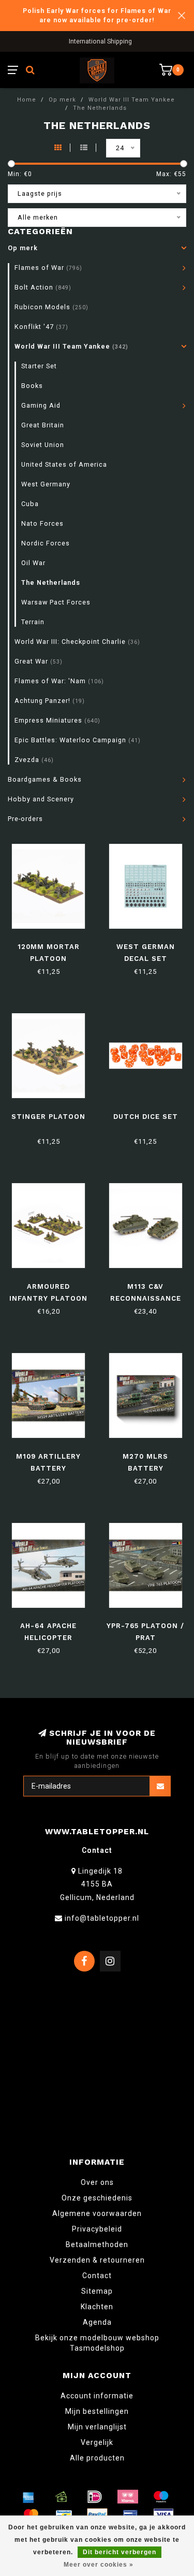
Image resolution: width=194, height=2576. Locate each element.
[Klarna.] (128, 2497)
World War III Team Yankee (71, 346)
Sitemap (97, 2291)
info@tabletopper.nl (102, 1918)
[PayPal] (97, 2515)
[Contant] (62, 2497)
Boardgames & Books (45, 779)
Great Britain (43, 425)
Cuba (30, 504)
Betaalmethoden (97, 2244)
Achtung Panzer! (50, 701)
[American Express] (28, 2497)
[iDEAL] (95, 2497)
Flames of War (48, 268)
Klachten (97, 2307)
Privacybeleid (97, 2229)
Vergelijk (97, 2442)
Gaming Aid (41, 405)
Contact (97, 2276)
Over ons (97, 2182)
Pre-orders (25, 819)
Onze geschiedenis (97, 2198)
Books (32, 386)
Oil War (33, 563)
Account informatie (97, 2396)
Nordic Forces (46, 543)
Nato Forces (42, 523)
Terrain (33, 622)
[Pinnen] (130, 2515)
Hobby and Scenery (41, 799)
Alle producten (97, 2458)
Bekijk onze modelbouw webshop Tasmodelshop (97, 2343)
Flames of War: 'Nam (59, 681)
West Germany (46, 484)
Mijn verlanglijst (97, 2427)
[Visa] (163, 2515)
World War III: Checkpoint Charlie (77, 642)
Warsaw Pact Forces (56, 602)
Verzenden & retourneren (97, 2260)
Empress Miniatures (57, 720)
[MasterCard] (31, 2515)
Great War (39, 661)
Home (27, 100)
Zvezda (34, 760)
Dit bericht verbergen (120, 2552)
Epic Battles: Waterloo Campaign (78, 740)
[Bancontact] (64, 2515)
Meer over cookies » (99, 2565)
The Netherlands (51, 582)
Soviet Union (43, 445)
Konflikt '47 (41, 327)
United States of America (64, 464)
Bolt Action (43, 287)
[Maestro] (161, 2497)
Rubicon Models (51, 307)
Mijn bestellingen (97, 2411)
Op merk (23, 248)
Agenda (97, 2322)
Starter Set (39, 366)
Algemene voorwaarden (97, 2213)
